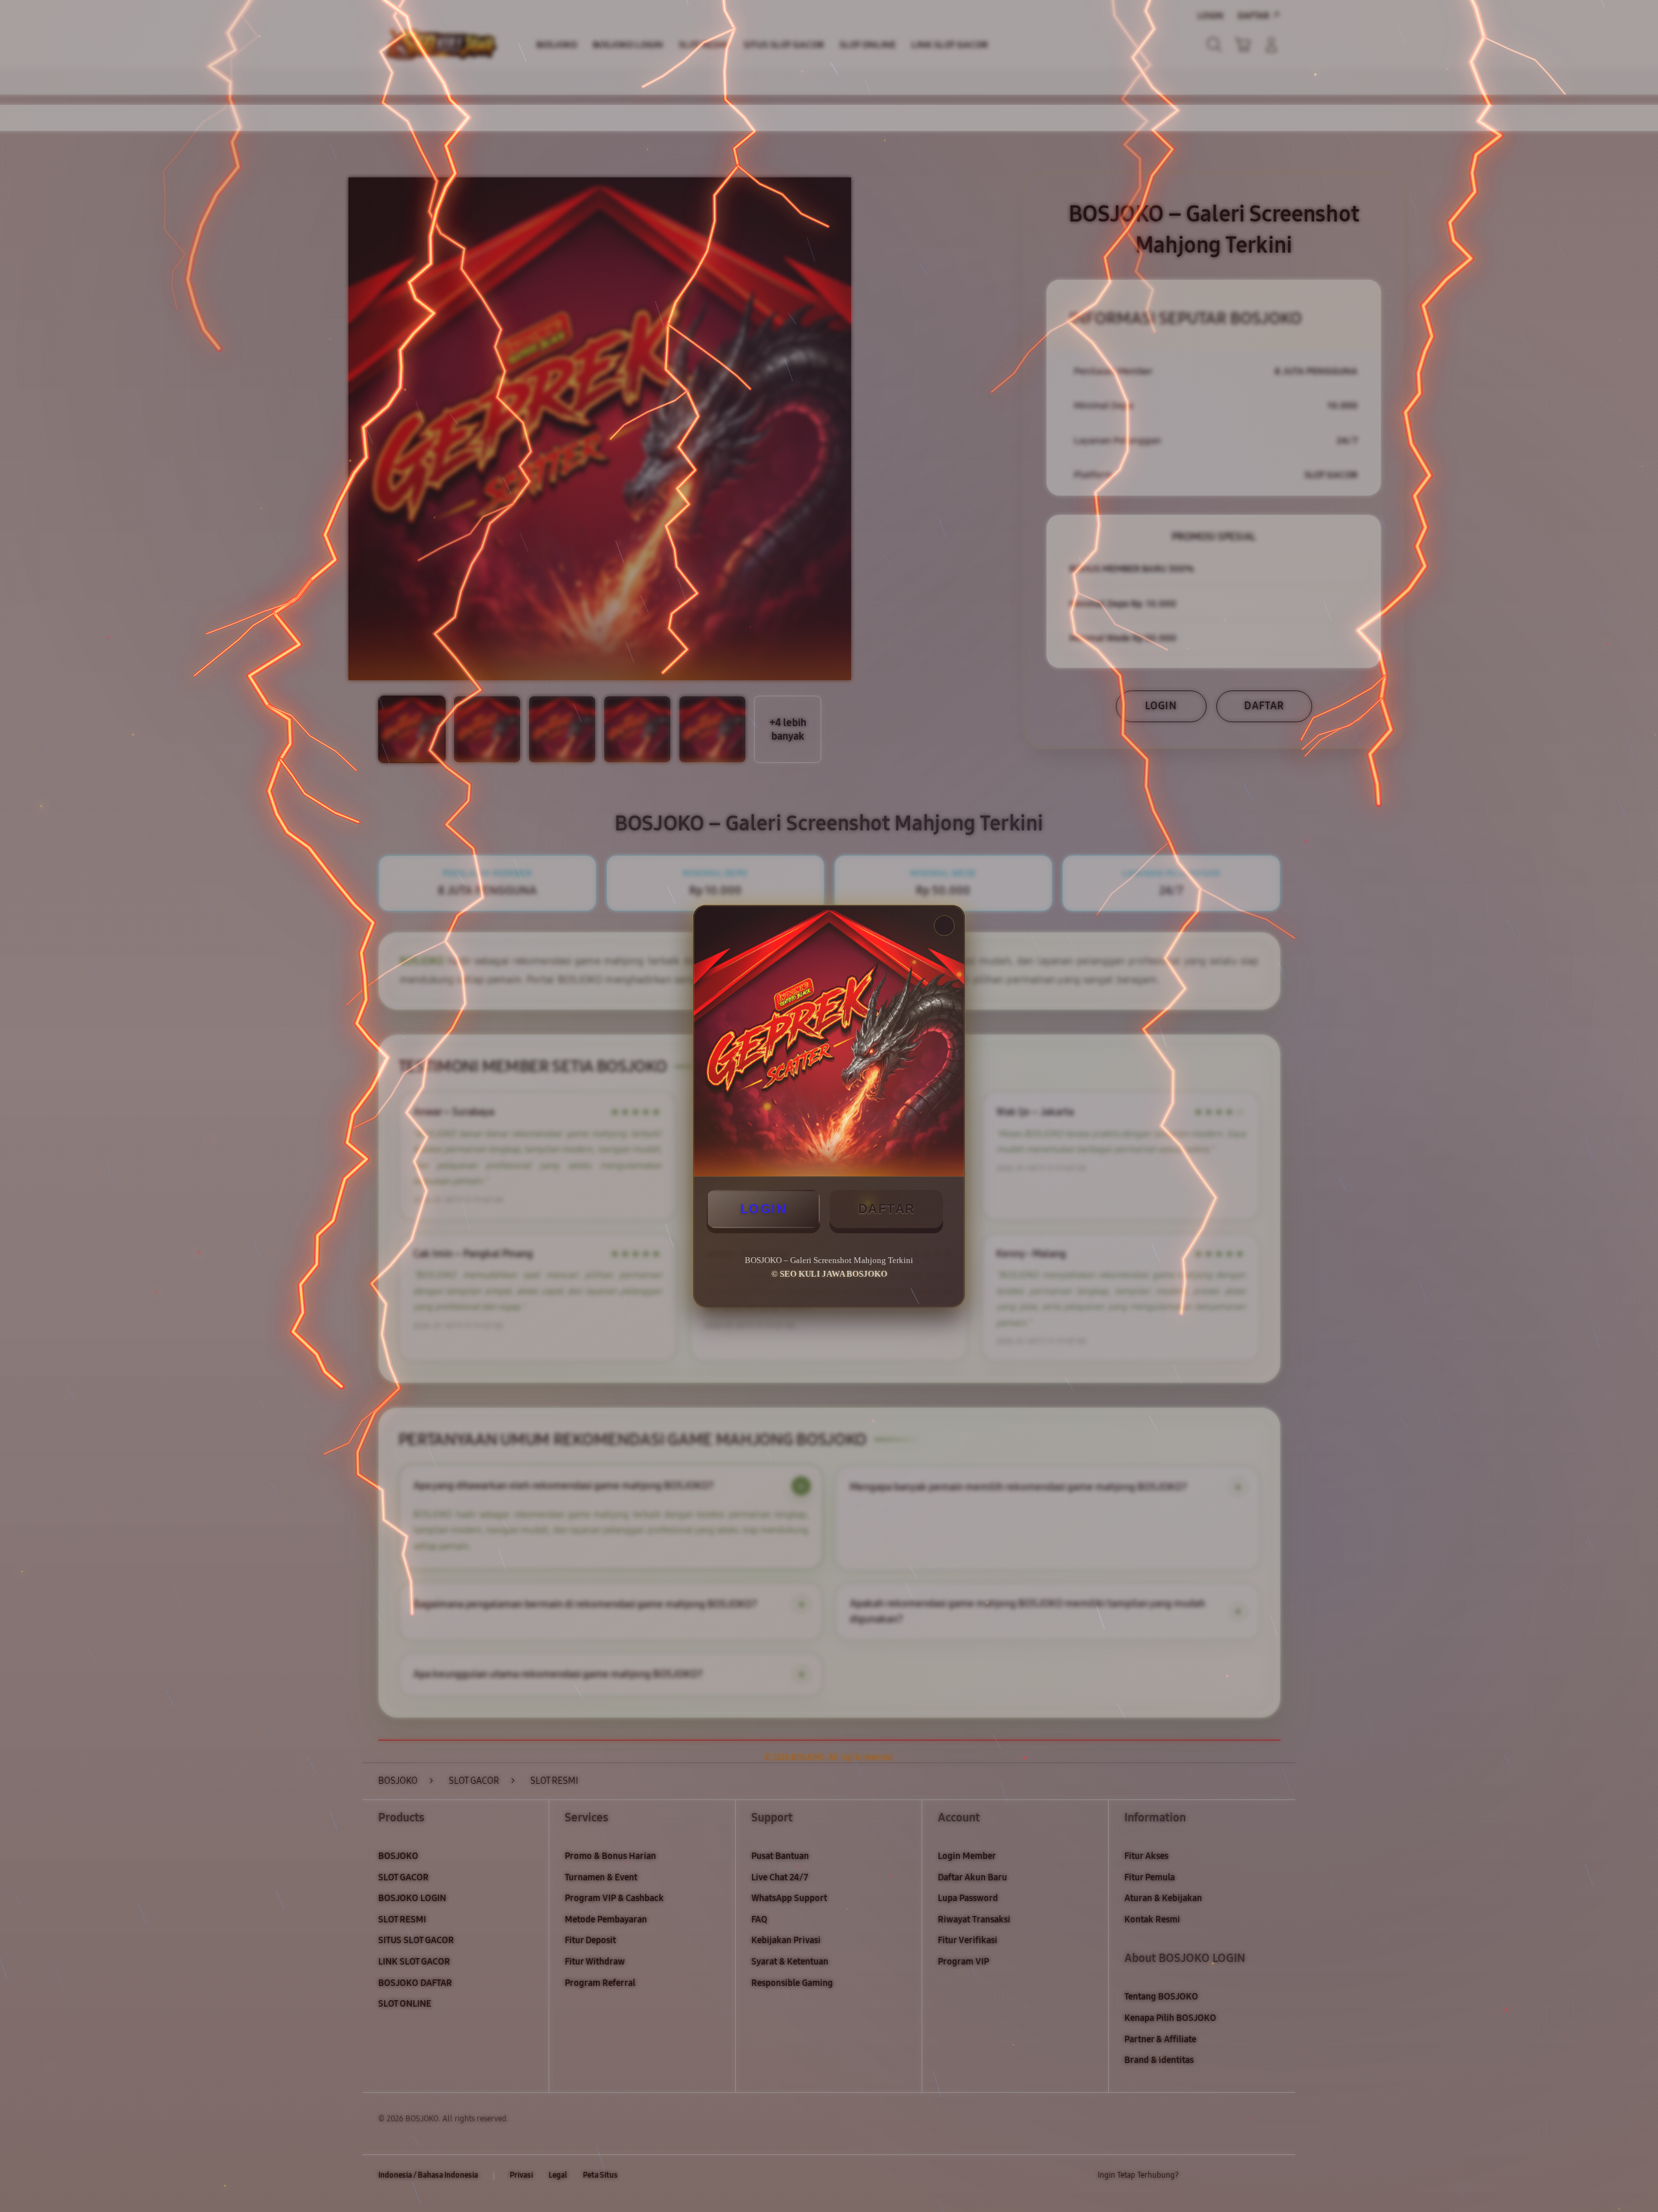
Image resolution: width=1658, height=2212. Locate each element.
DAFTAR (887, 1209)
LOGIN (764, 1209)
